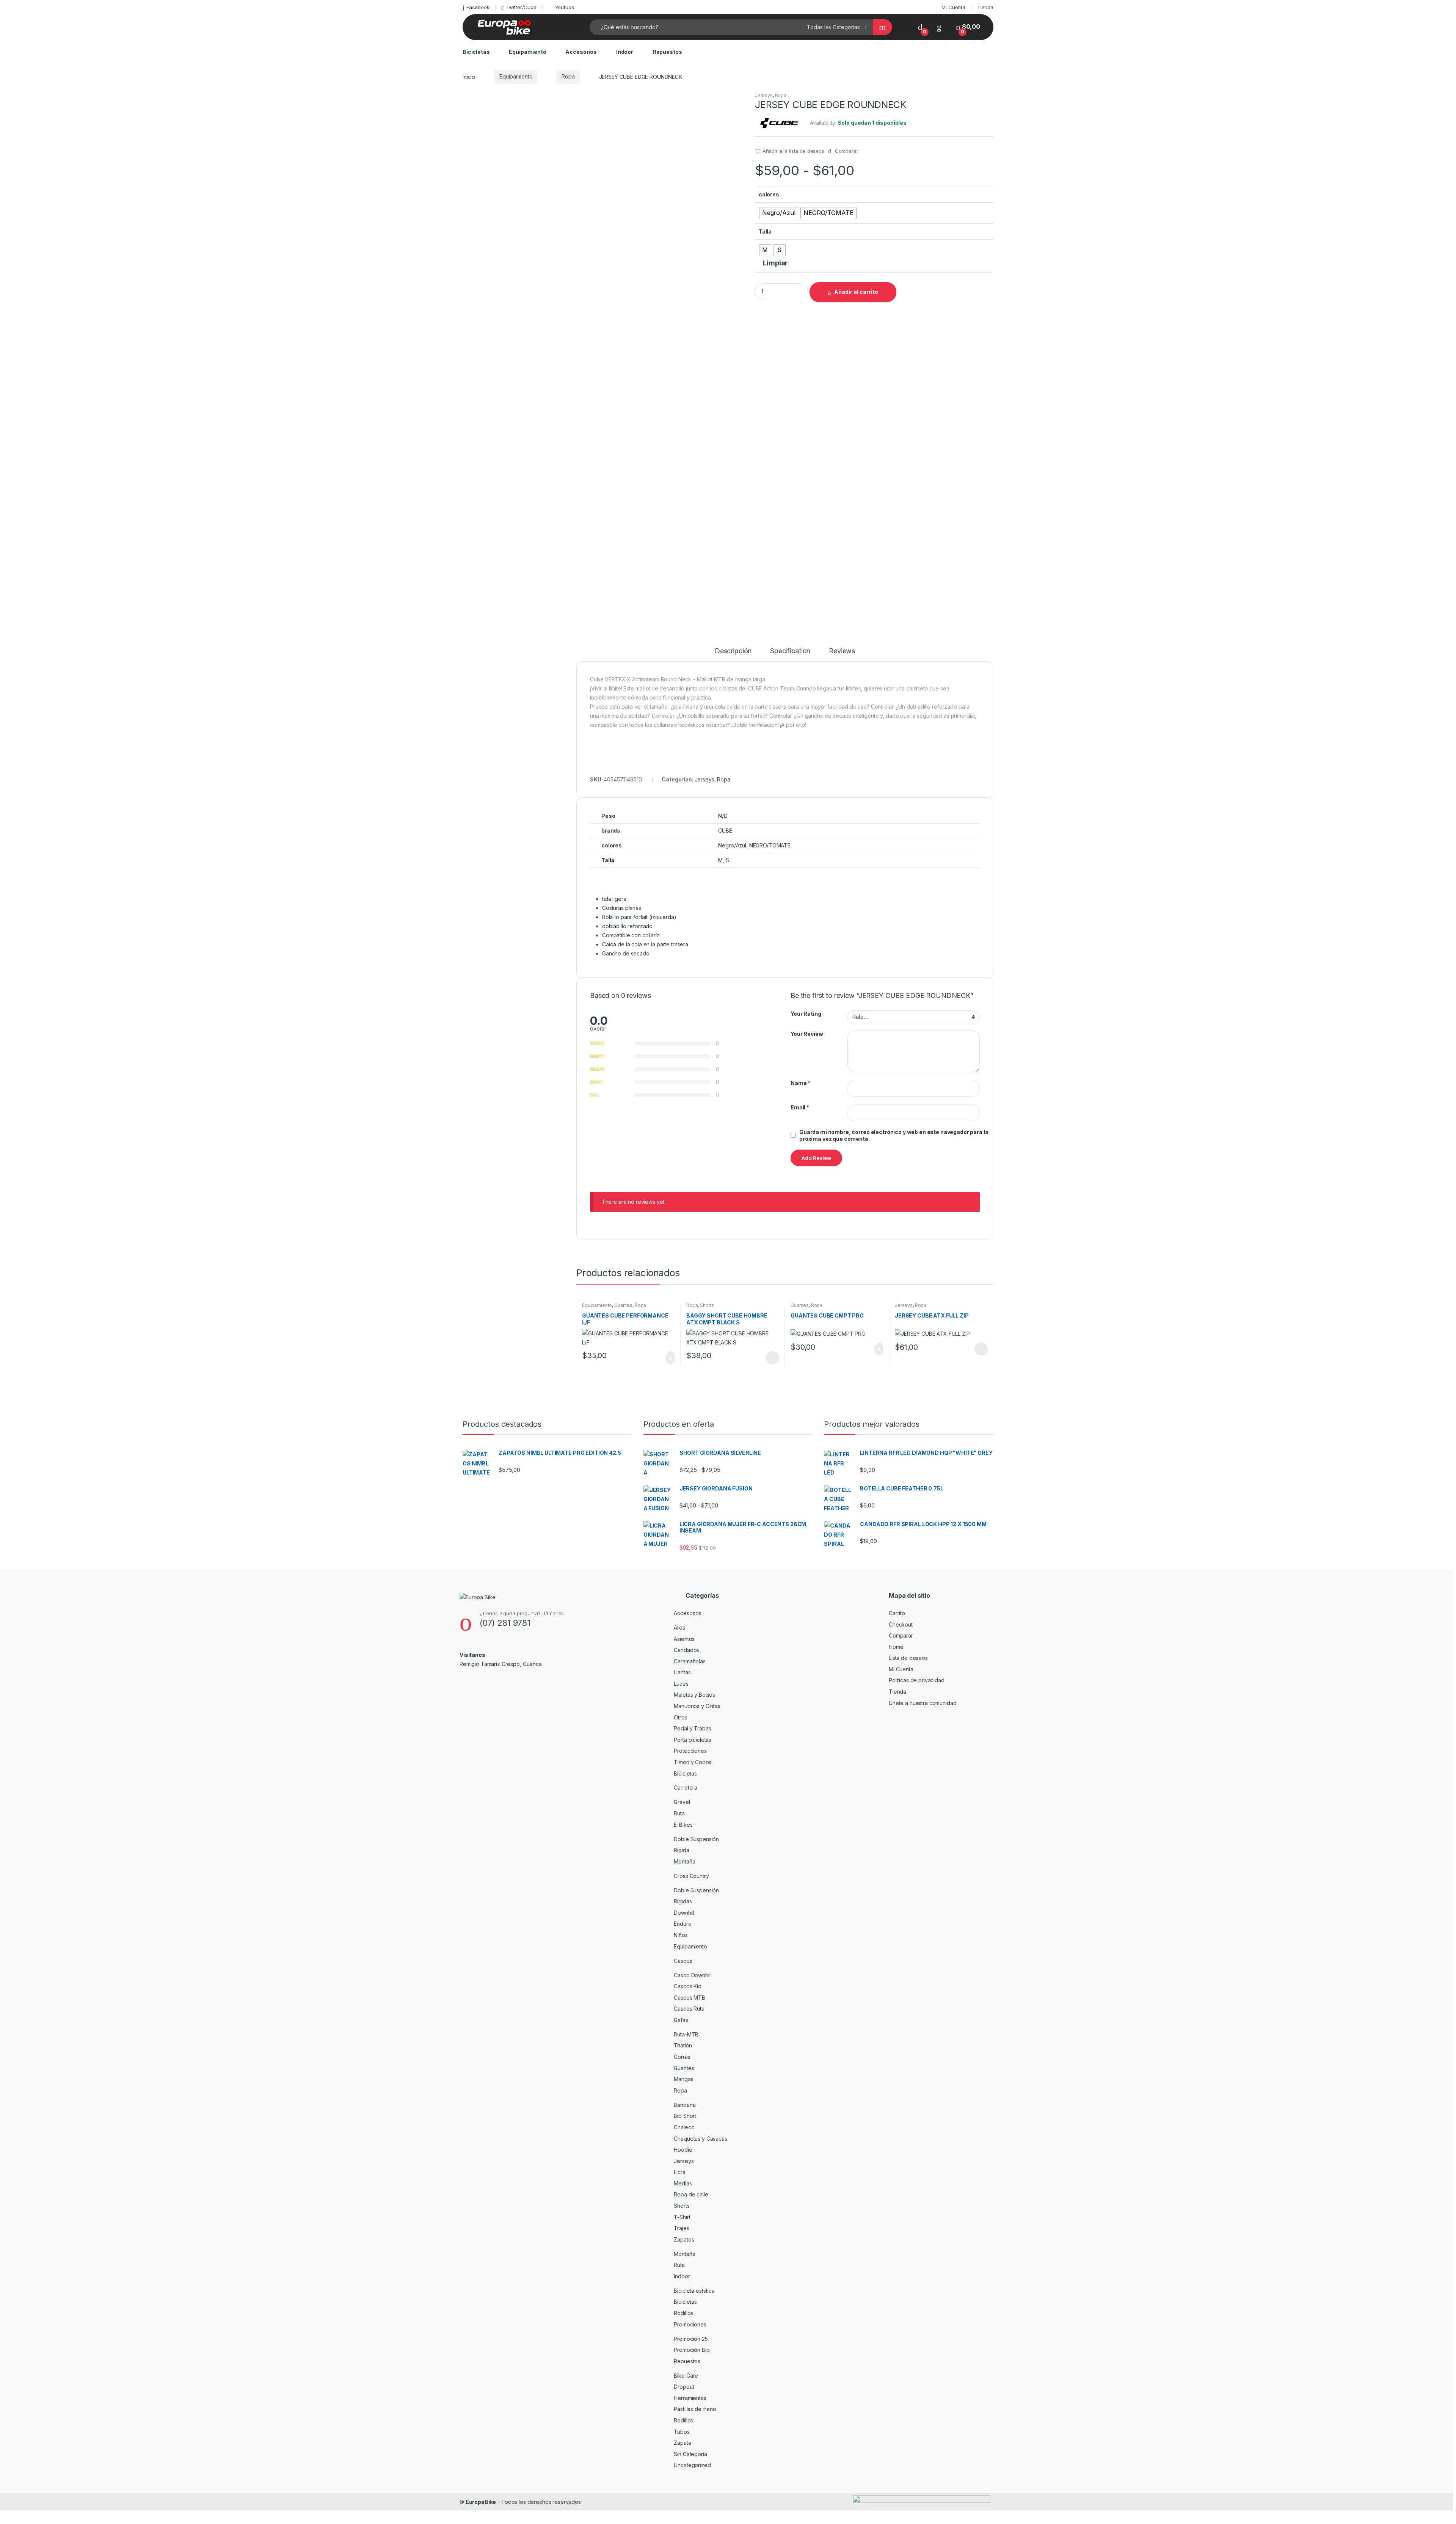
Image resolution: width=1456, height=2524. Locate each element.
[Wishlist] (939, 27)
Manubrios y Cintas (697, 1706)
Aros (679, 1628)
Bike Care (686, 2376)
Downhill (684, 1913)
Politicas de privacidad (917, 1680)
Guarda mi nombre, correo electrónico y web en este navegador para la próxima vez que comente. (894, 1135)
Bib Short (685, 2116)
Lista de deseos (908, 1658)
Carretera (686, 1788)
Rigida (681, 1850)
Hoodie (683, 2150)
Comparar (901, 1635)
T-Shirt (682, 2217)
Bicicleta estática (694, 2291)
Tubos (682, 2432)
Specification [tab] (790, 651)
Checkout (901, 1624)
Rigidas (683, 1901)
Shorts (707, 1305)
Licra (679, 2172)
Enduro (682, 1924)
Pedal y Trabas (692, 1728)
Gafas (681, 2020)
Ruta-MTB (686, 2034)
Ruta (679, 1813)
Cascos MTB (690, 1998)
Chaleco (684, 2127)
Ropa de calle (691, 2194)
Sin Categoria (690, 2454)
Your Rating (806, 1014)
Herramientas (690, 2398)
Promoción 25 (691, 2339)
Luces (681, 1684)
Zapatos (684, 2239)
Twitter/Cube (521, 7)
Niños (681, 1935)
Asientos (684, 1639)
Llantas (682, 1672)
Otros (680, 1717)
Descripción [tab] (733, 651)
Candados (686, 1650)
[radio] (779, 213)
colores (769, 194)
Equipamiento (527, 52)
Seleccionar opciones (765, 1358)
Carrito (897, 1613)
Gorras (682, 2057)
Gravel (682, 1802)
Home (896, 1647)
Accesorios (581, 52)
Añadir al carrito (856, 292)
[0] (920, 27)
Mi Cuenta (953, 7)
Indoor (625, 52)
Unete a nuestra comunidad (923, 1703)
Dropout (684, 2387)
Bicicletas (476, 52)
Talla (765, 231)
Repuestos (667, 52)
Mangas (683, 2079)
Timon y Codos (693, 1762)
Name (800, 1083)
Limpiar (775, 263)
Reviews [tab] (842, 651)
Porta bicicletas (693, 1740)
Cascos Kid (688, 1986)
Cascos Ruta (689, 2009)
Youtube (565, 7)
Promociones (690, 2324)
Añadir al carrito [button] (667, 1358)
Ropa (568, 76)
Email (800, 1107)
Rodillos (683, 2313)
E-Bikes (683, 1825)
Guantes (623, 1305)
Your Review (807, 1034)
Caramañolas (690, 1661)
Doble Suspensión (696, 1839)
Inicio (469, 76)
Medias (683, 2183)
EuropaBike (481, 2502)
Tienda (985, 7)
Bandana (685, 2105)
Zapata (682, 2443)
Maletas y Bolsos (694, 1695)
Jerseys (764, 95)
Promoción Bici (692, 2350)
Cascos (683, 1961)
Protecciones (690, 1751)
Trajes (681, 2228)
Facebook (478, 7)
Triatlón (683, 2045)
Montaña (684, 1861)
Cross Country (691, 1876)
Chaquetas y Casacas (700, 2139)
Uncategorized (692, 2465)
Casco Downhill (693, 1975)
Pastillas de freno (695, 2409)
